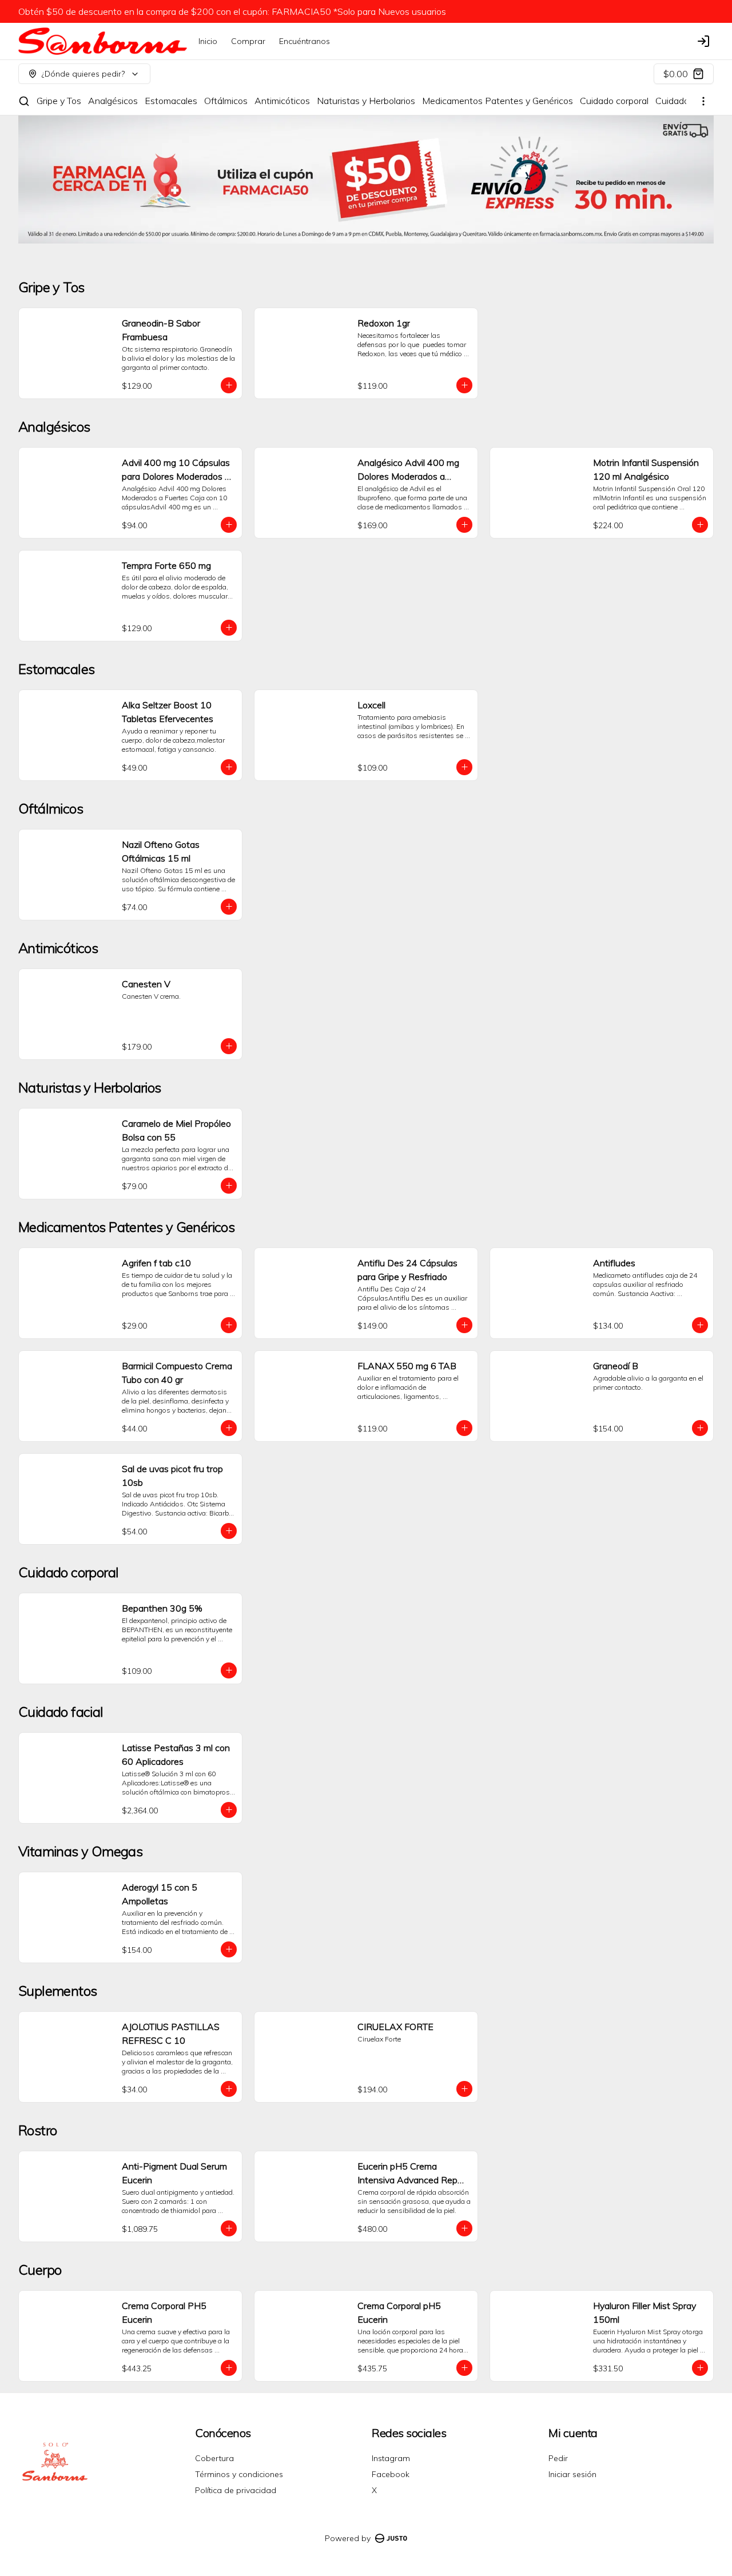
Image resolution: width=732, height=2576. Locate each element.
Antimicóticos (282, 101)
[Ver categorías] (703, 101)
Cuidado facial (684, 101)
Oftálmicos (226, 101)
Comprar (248, 41)
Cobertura (214, 2458)
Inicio (208, 41)
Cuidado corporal (614, 101)
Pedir (558, 2458)
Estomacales (171, 101)
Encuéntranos (305, 41)
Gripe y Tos (59, 101)
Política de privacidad (236, 2490)
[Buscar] (24, 101)
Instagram (391, 2458)
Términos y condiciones (239, 2474)
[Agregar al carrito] (229, 385)
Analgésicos (113, 101)
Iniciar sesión (572, 2474)
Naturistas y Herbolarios (366, 101)
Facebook (391, 2474)
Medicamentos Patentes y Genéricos (498, 101)
